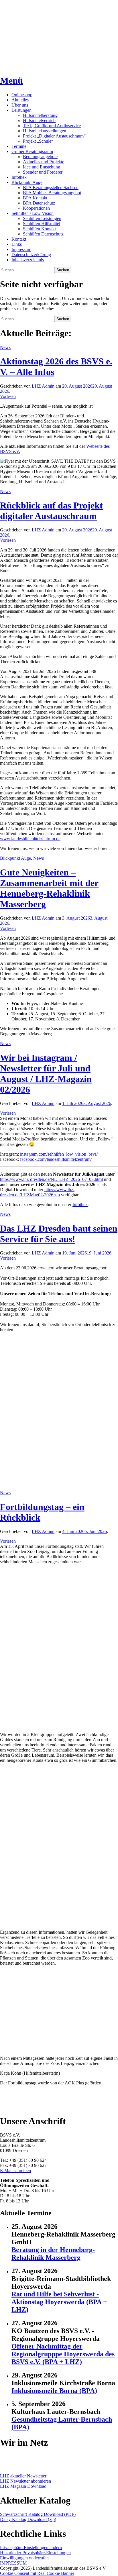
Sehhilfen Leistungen (42, 218)
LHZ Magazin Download (23, 2486)
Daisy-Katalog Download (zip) (28, 2519)
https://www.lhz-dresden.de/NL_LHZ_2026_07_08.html (51, 1179)
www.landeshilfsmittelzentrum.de (30, 839)
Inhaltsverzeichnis (28, 260)
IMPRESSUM (13, 2563)
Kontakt (19, 239)
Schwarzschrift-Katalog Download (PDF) (38, 2514)
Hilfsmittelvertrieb (39, 120)
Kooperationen (36, 208)
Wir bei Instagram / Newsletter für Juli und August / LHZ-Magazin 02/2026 (46, 1074)
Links (17, 244)
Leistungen (21, 110)
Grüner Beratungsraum (32, 151)
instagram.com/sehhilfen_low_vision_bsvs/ (59, 1154)
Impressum (21, 249)
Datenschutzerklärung (31, 255)
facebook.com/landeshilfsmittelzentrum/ (56, 1159)
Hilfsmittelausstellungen (45, 131)
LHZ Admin (43, 386)
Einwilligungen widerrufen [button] (24, 2558)
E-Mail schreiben (15, 2170)
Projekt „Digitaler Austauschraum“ (54, 136)
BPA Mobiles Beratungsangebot (52, 193)
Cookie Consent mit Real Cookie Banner (37, 2573)
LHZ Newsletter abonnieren (25, 2481)
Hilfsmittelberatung (40, 115)
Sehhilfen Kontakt (39, 229)
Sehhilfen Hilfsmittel (42, 224)
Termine (19, 146)
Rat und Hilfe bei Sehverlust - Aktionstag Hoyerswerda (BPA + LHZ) (59, 2302)
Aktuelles (20, 100)
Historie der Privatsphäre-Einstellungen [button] (35, 2553)
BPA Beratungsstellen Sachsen (51, 187)
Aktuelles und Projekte (44, 162)
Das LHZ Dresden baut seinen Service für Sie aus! (59, 1234)
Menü (11, 80)
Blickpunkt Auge (27, 182)
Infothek (19, 177)
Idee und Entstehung (42, 167)
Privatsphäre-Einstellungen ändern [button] (31, 2547)
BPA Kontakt (35, 198)
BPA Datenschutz (39, 203)
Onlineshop (22, 95)
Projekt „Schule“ (38, 141)
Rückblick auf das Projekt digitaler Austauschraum (51, 511)
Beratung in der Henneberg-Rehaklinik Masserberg (53, 2254)
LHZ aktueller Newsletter (23, 2476)
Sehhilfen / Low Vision (33, 213)
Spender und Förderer (43, 172)
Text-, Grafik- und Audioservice (52, 126)
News (5, 347)
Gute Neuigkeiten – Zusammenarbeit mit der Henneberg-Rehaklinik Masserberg (49, 888)
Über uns (20, 105)
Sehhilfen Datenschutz (43, 234)
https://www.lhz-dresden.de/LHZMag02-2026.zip (37, 1192)
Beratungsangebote (40, 157)
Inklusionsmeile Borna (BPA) (54, 2391)
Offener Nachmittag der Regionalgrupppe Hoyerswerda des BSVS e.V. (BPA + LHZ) (63, 2354)
